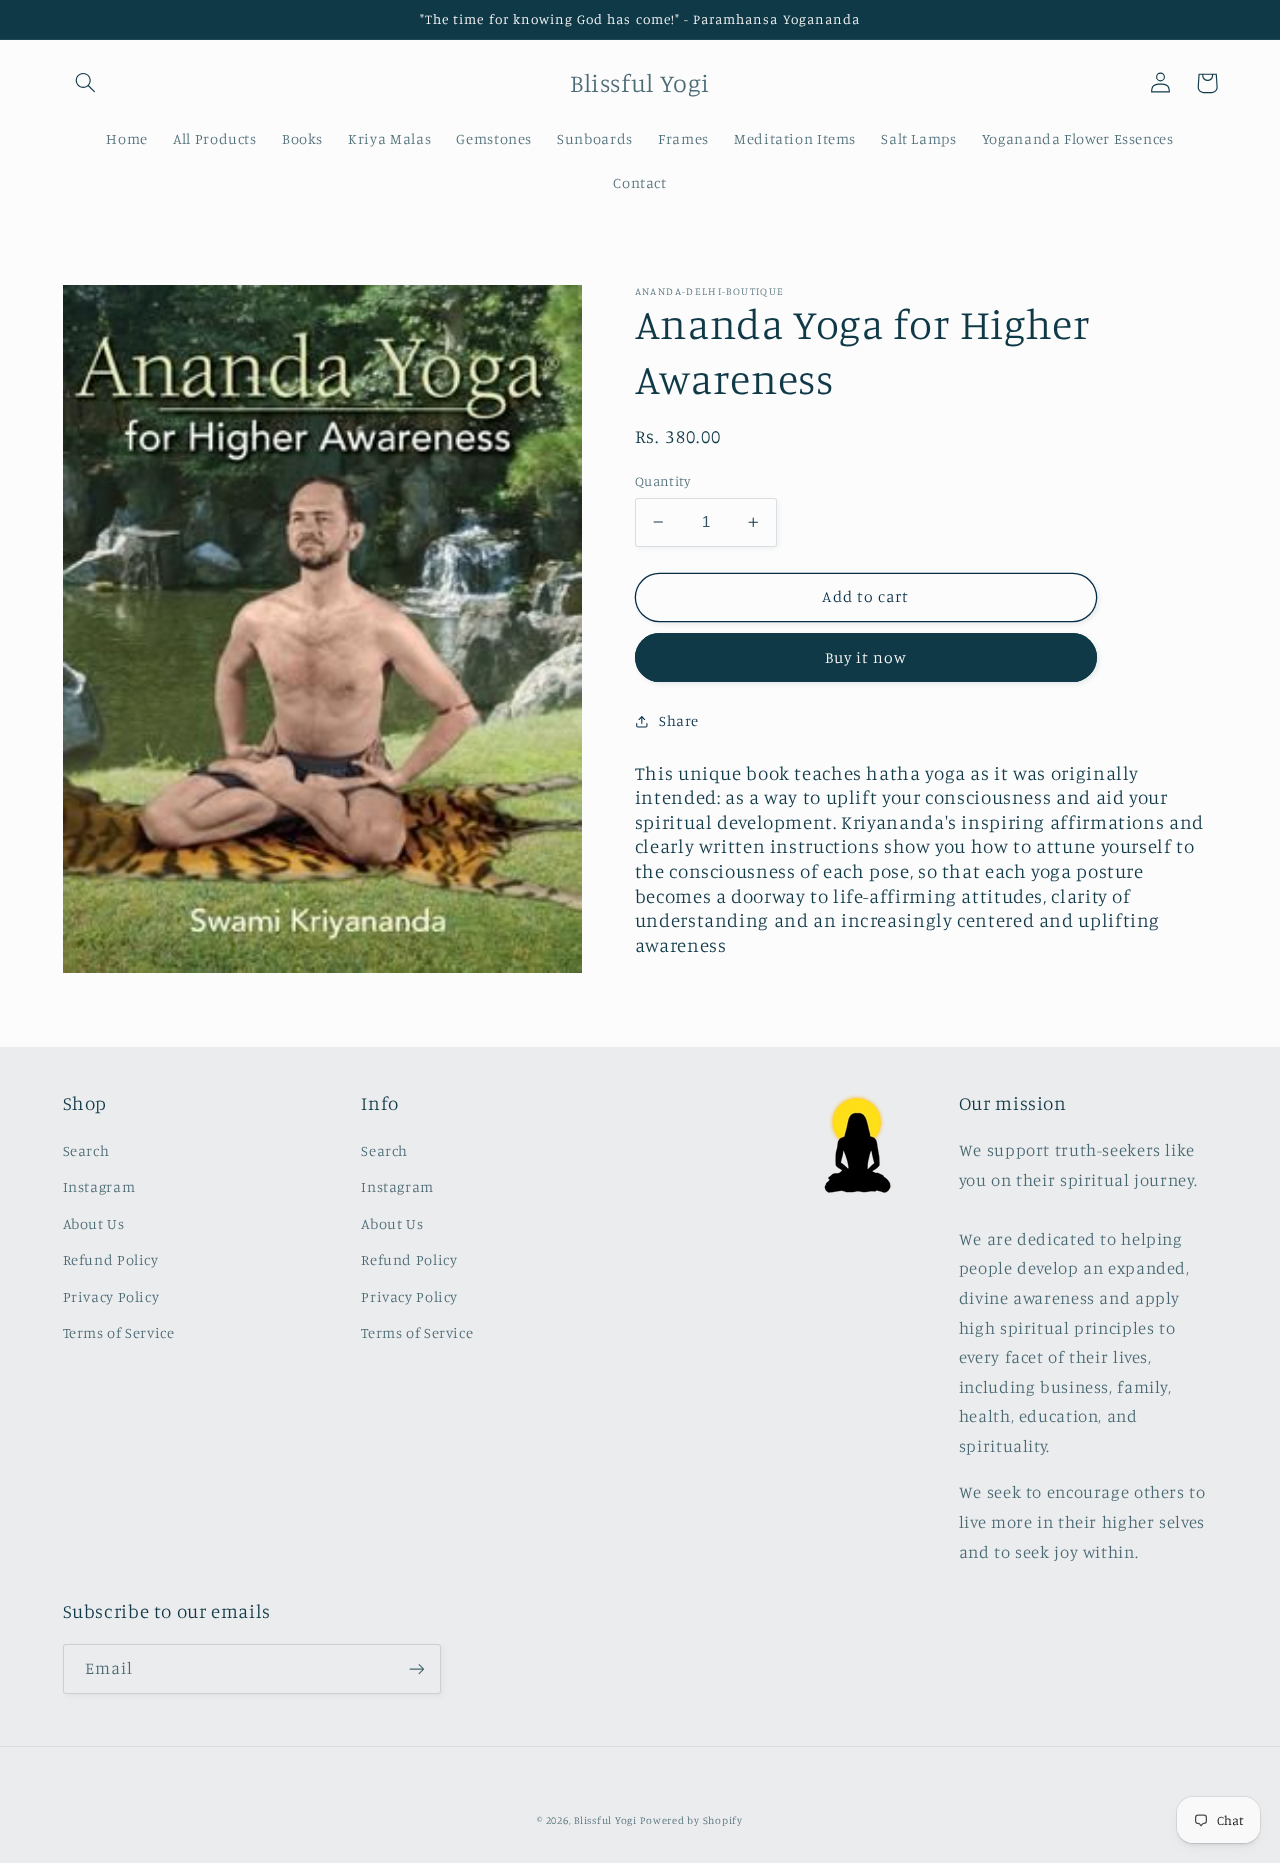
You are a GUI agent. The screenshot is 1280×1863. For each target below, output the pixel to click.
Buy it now (866, 657)
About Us (94, 1223)
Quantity (662, 481)
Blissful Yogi (605, 1820)
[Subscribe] (416, 1668)
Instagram (99, 1186)
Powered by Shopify (691, 1820)
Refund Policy (111, 1259)
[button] (86, 83)
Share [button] (679, 721)
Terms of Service (119, 1332)
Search (86, 1150)
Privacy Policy (111, 1296)
